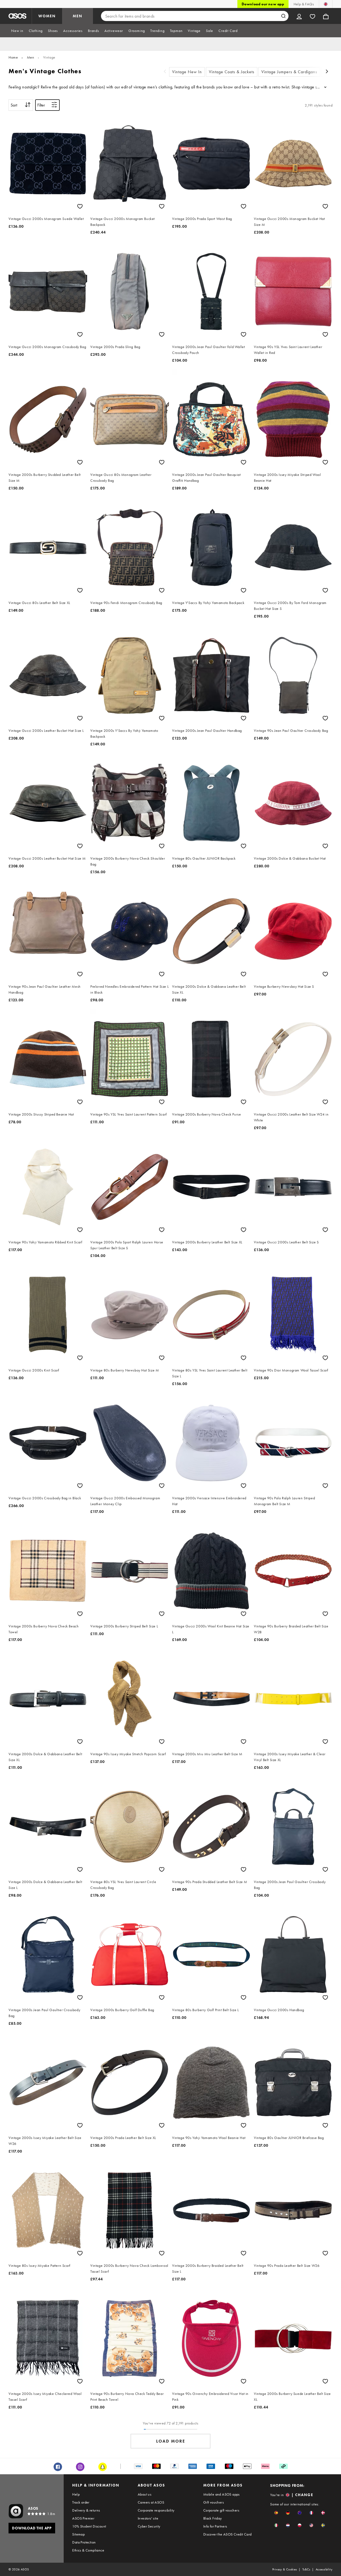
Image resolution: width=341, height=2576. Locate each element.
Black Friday (213, 2518)
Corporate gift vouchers (221, 2510)
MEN (78, 16)
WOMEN (47, 16)
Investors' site (148, 2518)
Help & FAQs (304, 4)
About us (145, 2494)
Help (76, 2494)
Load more (171, 2441)
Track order (81, 2502)
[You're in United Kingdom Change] (326, 4)
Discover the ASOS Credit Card (228, 2534)
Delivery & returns (86, 2510)
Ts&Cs (306, 2569)
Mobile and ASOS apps (222, 2494)
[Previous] (165, 72)
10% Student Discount (89, 2526)
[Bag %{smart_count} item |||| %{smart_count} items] (326, 16)
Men (31, 57)
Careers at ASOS (151, 2502)
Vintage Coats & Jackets (232, 72)
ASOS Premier (83, 2518)
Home (13, 57)
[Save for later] (80, 206)
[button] (276, 2513)
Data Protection (84, 2542)
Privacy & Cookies (285, 2569)
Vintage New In (187, 72)
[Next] (327, 72)
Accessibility (324, 2569)
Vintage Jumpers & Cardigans (289, 72)
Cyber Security (149, 2526)
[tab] (17, 31)
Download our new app (263, 4)
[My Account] (299, 16)
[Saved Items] (312, 16)
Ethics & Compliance (88, 2550)
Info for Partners (215, 2526)
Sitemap (78, 2534)
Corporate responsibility (156, 2510)
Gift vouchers (214, 2502)
